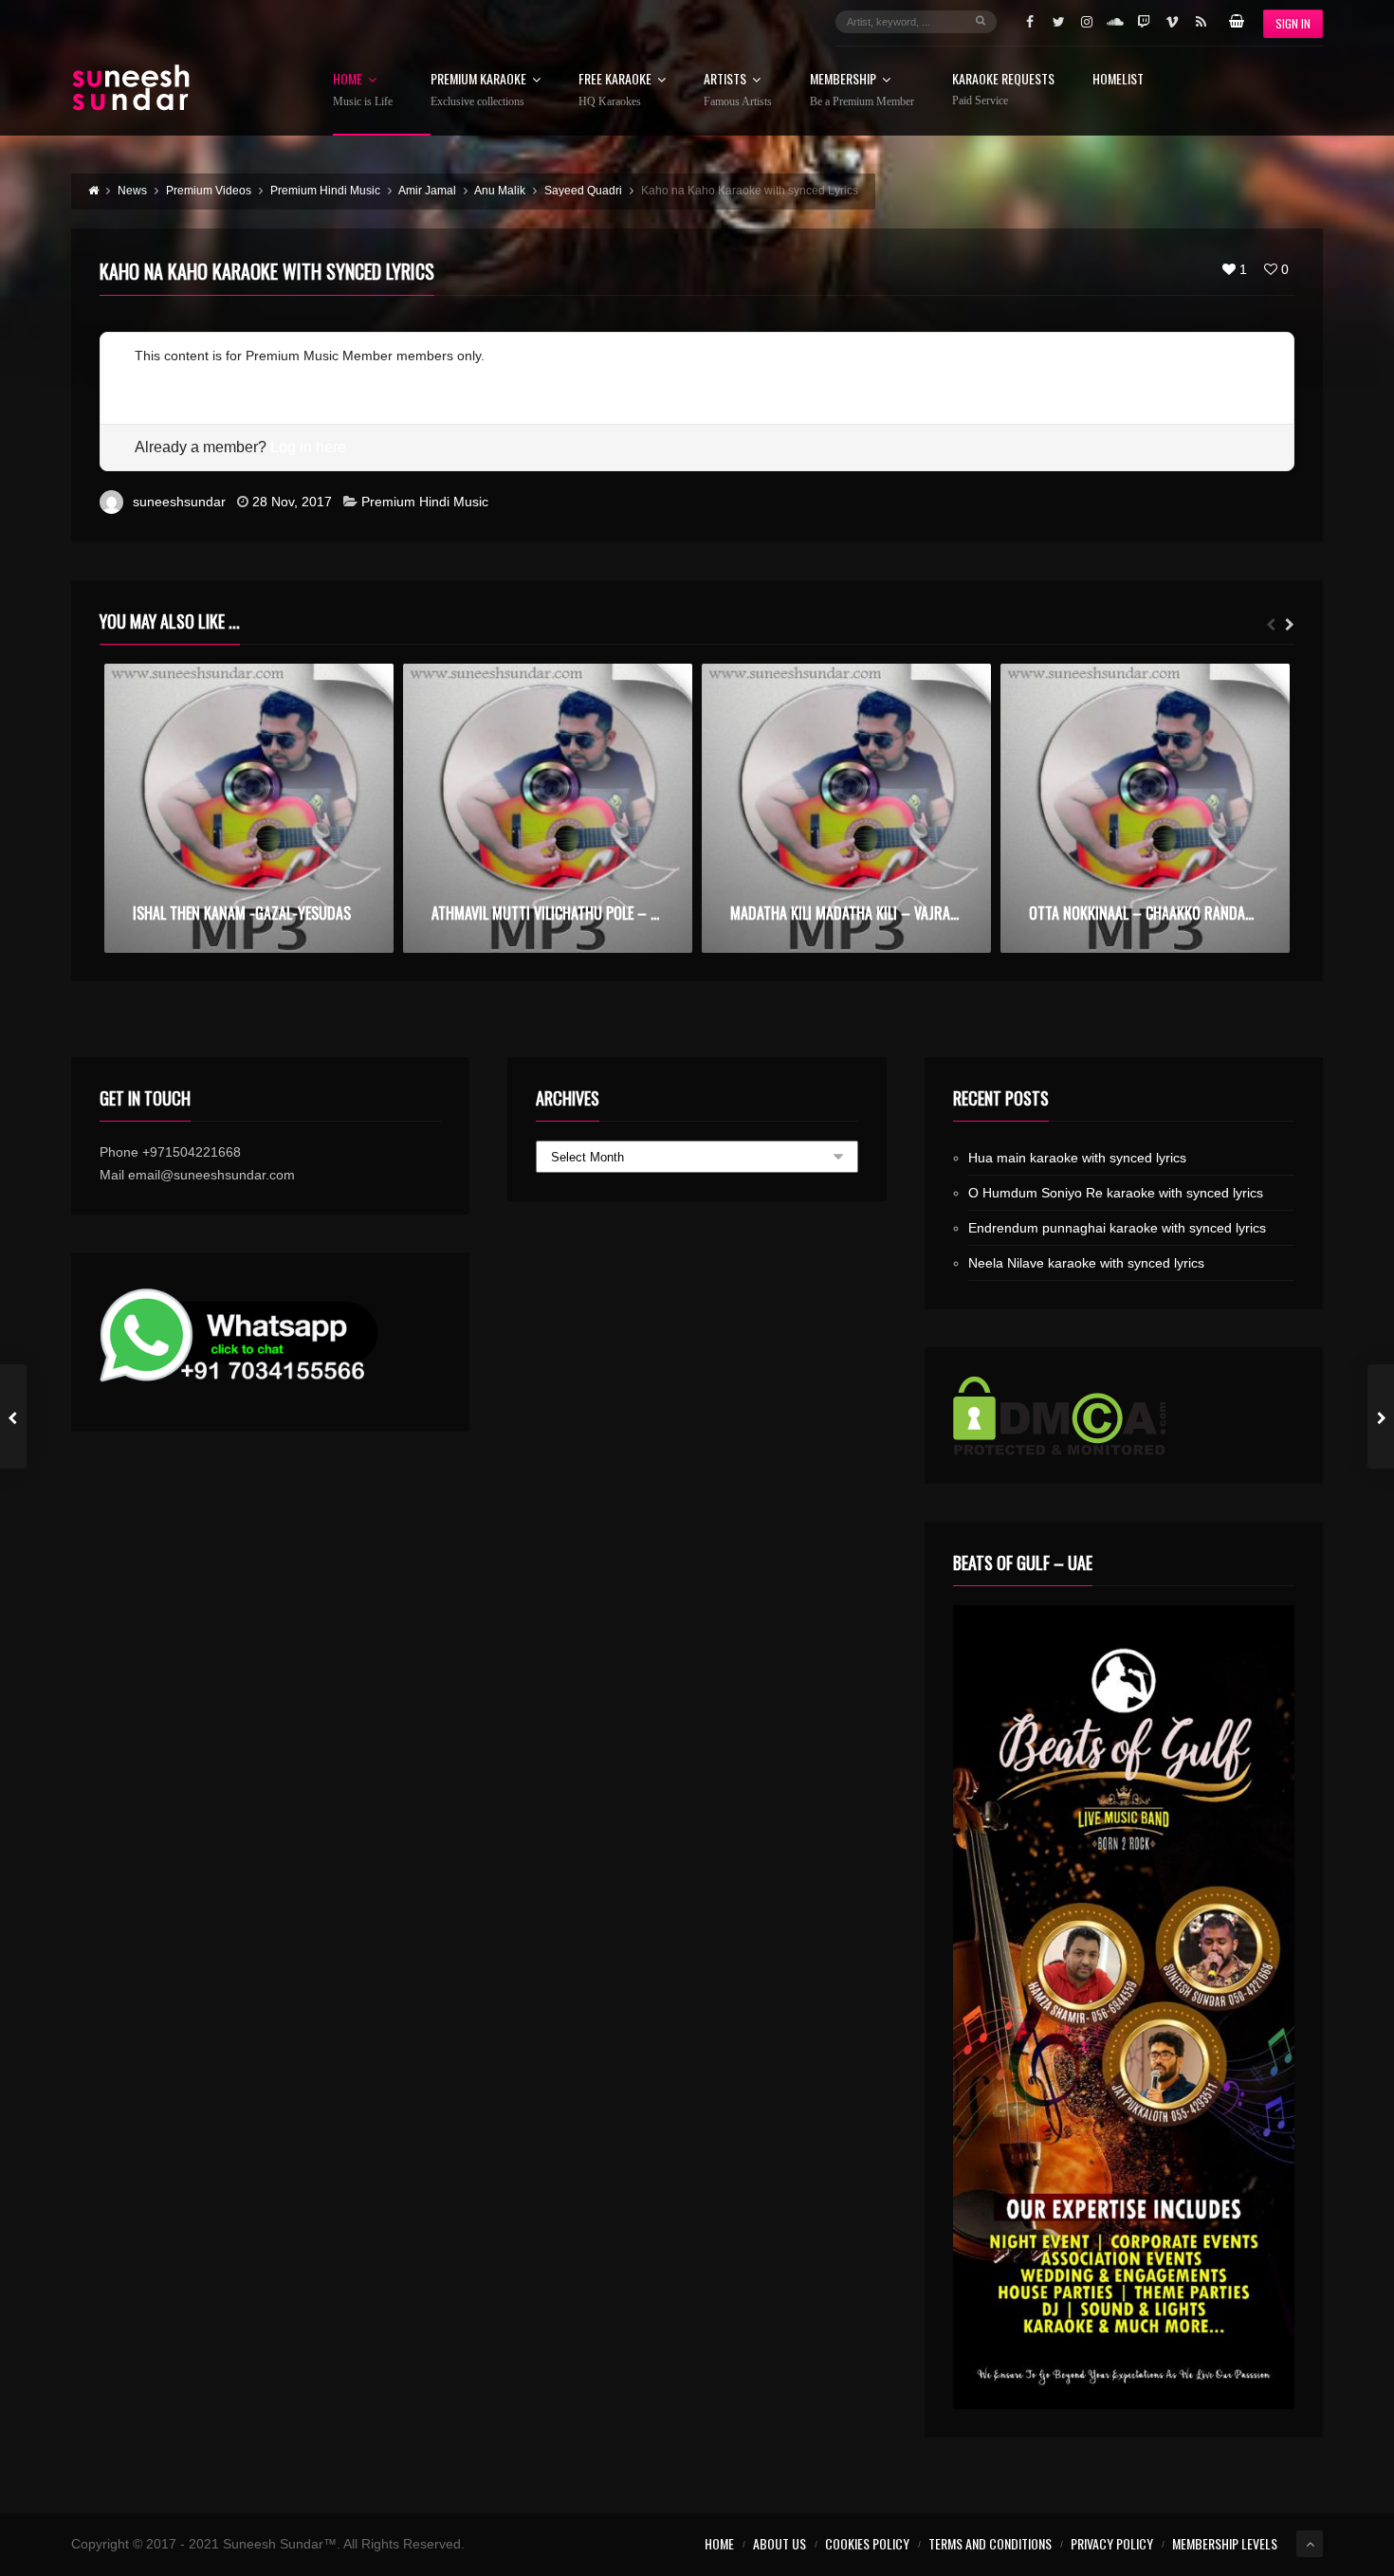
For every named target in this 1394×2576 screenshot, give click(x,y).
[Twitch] (1144, 22)
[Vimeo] (1172, 22)
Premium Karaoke (478, 90)
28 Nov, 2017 (292, 502)
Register (160, 378)
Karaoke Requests (1003, 90)
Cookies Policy (867, 2543)
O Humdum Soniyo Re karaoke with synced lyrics (1116, 1193)
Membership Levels (1225, 2543)
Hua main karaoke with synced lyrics (1077, 1158)
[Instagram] (1087, 22)
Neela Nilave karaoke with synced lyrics (1086, 1263)
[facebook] (1030, 22)
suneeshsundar (179, 502)
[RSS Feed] (1201, 22)
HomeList (1118, 80)
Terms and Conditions (990, 2543)
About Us (780, 2543)
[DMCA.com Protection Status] (1124, 1416)
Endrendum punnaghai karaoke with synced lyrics (1117, 1228)
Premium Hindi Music (425, 502)
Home (363, 90)
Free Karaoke (615, 90)
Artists (738, 90)
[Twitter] (1058, 22)
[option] (249, 808)
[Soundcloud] (1115, 22)
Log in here (308, 447)
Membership (862, 90)
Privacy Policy (1112, 2543)
